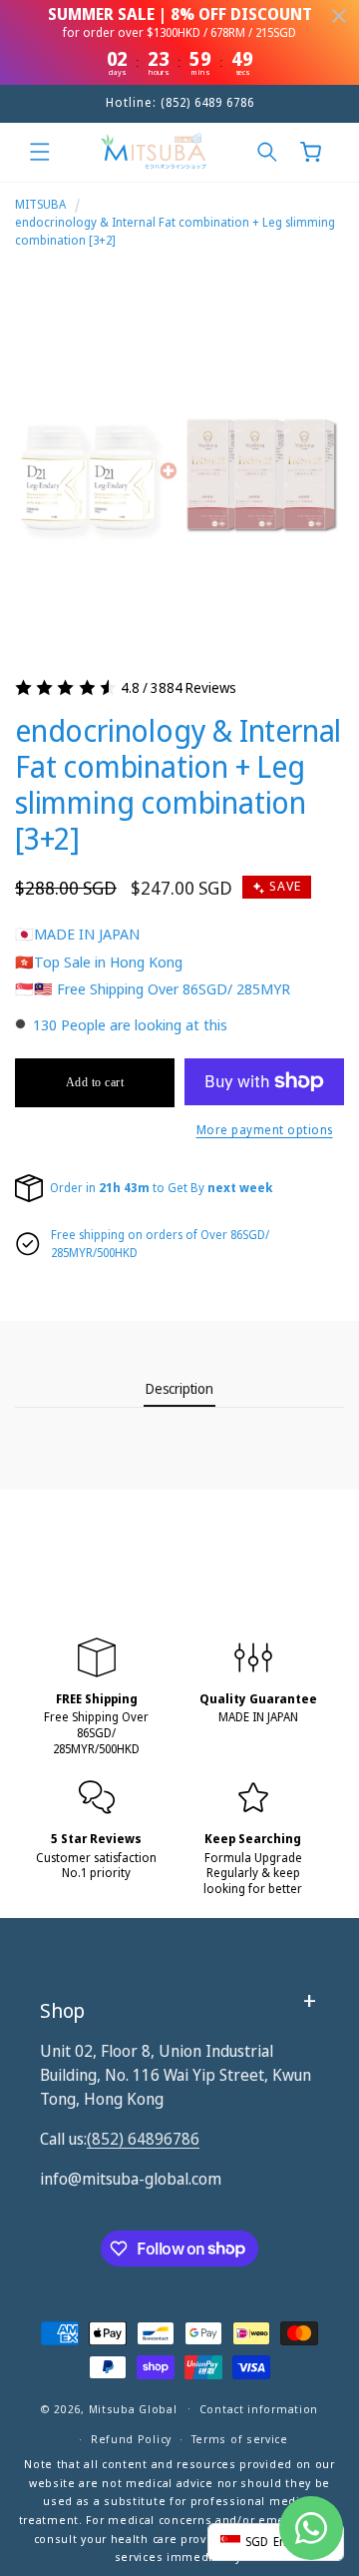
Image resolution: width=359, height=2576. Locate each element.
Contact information (259, 2409)
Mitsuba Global (133, 2408)
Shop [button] (62, 2010)
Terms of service (240, 2439)
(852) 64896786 (143, 2139)
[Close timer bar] (339, 16)
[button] (40, 152)
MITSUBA (40, 204)
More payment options (265, 1130)
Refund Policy (131, 2439)
